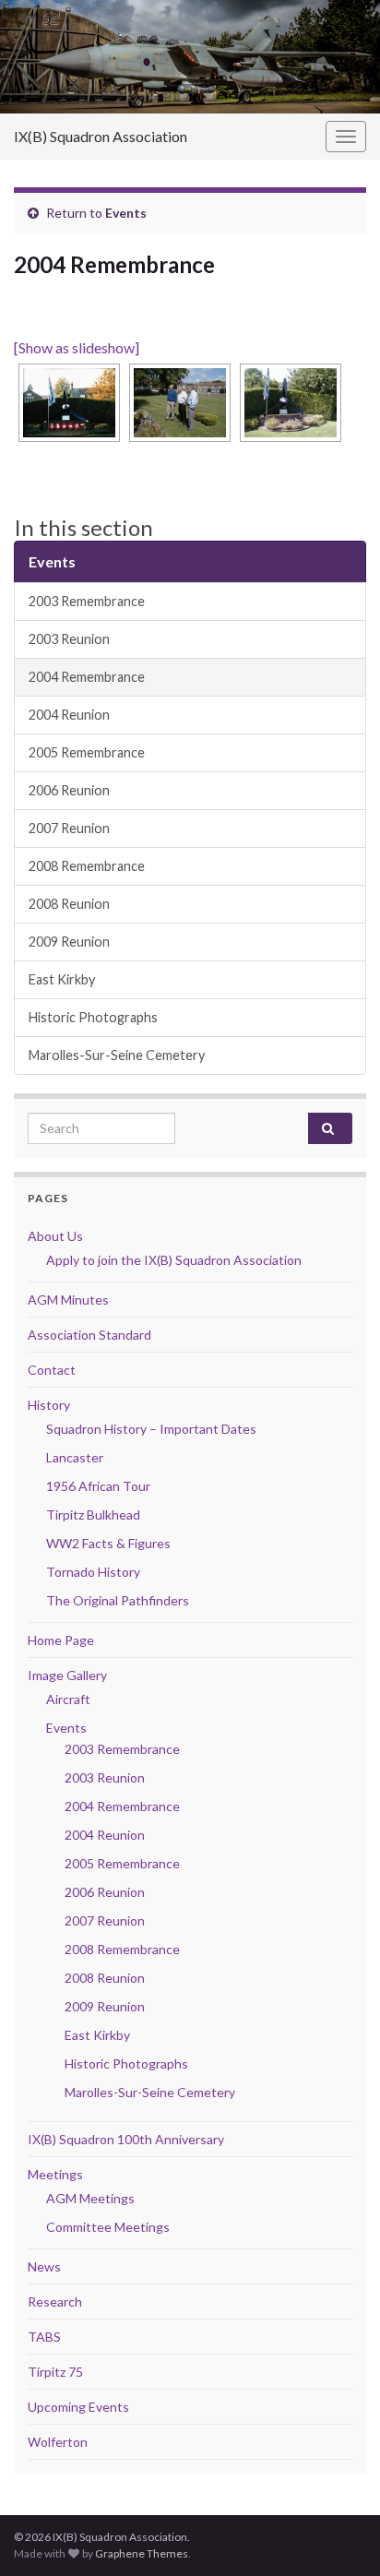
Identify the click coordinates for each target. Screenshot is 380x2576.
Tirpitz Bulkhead (93, 1515)
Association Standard (89, 1335)
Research (55, 2302)
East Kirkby (62, 979)
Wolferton (58, 2442)
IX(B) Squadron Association (101, 136)
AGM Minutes (68, 1300)
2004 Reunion (69, 715)
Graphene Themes (142, 2553)
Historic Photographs (93, 1017)
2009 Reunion (69, 942)
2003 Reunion (69, 639)
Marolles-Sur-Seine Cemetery (117, 1055)
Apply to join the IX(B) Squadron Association (174, 1260)
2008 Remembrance (87, 866)
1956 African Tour (98, 1486)
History (49, 1405)
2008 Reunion (69, 904)
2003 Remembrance (87, 601)
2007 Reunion (69, 828)
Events (126, 213)
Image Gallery (67, 1675)
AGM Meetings (90, 2198)
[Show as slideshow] (77, 347)
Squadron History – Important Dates (151, 1429)
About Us (55, 1236)
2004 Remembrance (87, 677)
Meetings (55, 2174)
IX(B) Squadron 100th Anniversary (126, 2139)
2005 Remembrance (87, 752)
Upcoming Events (78, 2407)
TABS (44, 2337)
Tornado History (93, 1572)
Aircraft (68, 1699)
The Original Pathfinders (118, 1600)
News (44, 2266)
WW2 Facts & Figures (108, 1543)
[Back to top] (338, 2534)
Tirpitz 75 (55, 2372)
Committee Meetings (108, 2227)
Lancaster (75, 1457)
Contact (52, 1370)
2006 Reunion (69, 790)
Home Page (61, 1640)
